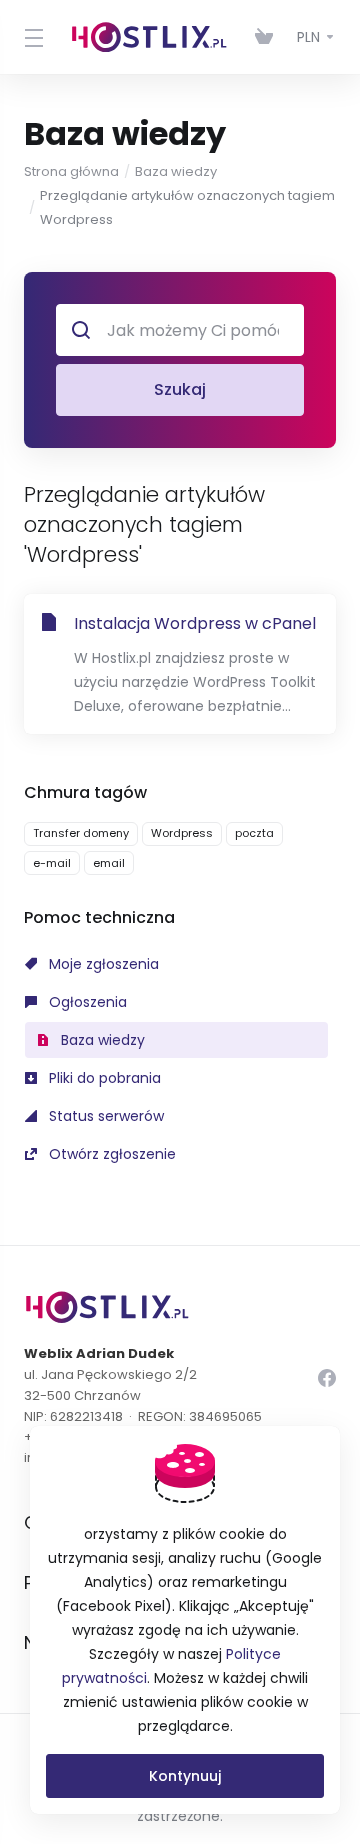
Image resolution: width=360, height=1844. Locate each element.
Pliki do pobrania (103, 1078)
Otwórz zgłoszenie (110, 1154)
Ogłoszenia (86, 1002)
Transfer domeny (81, 833)
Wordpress (182, 833)
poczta (254, 833)
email (109, 863)
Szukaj (180, 389)
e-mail (52, 863)
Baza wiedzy (176, 171)
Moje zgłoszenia (102, 964)
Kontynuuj (185, 1776)
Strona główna (71, 171)
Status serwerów (104, 1116)
